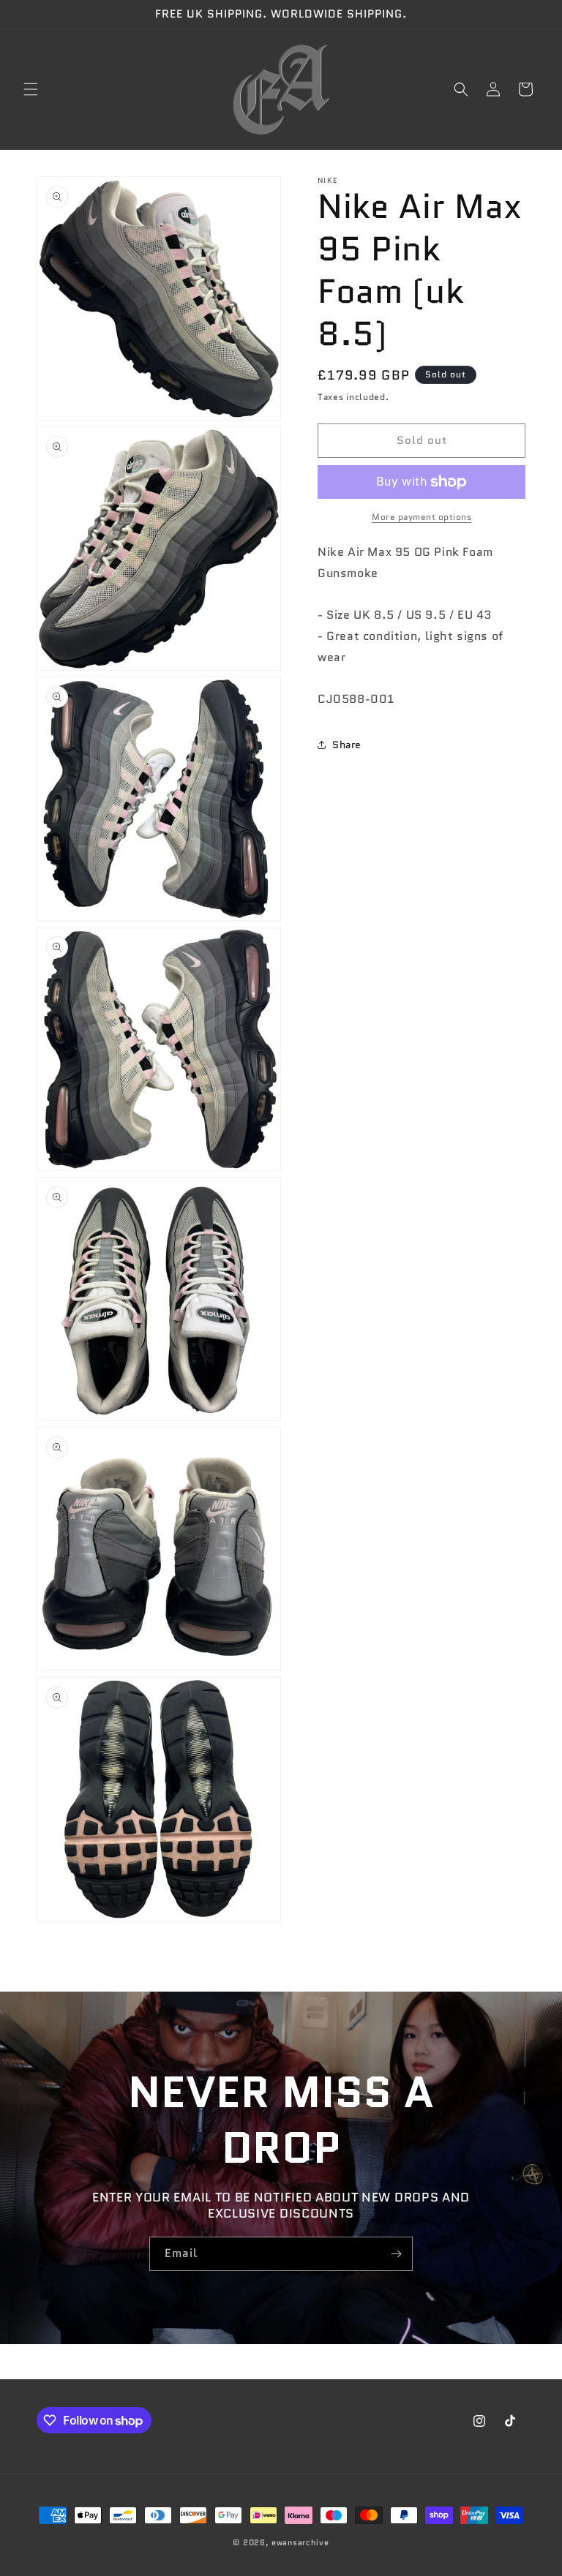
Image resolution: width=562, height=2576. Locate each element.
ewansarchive (300, 2542)
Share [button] (347, 745)
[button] (31, 89)
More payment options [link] (421, 517)
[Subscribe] (396, 2254)
